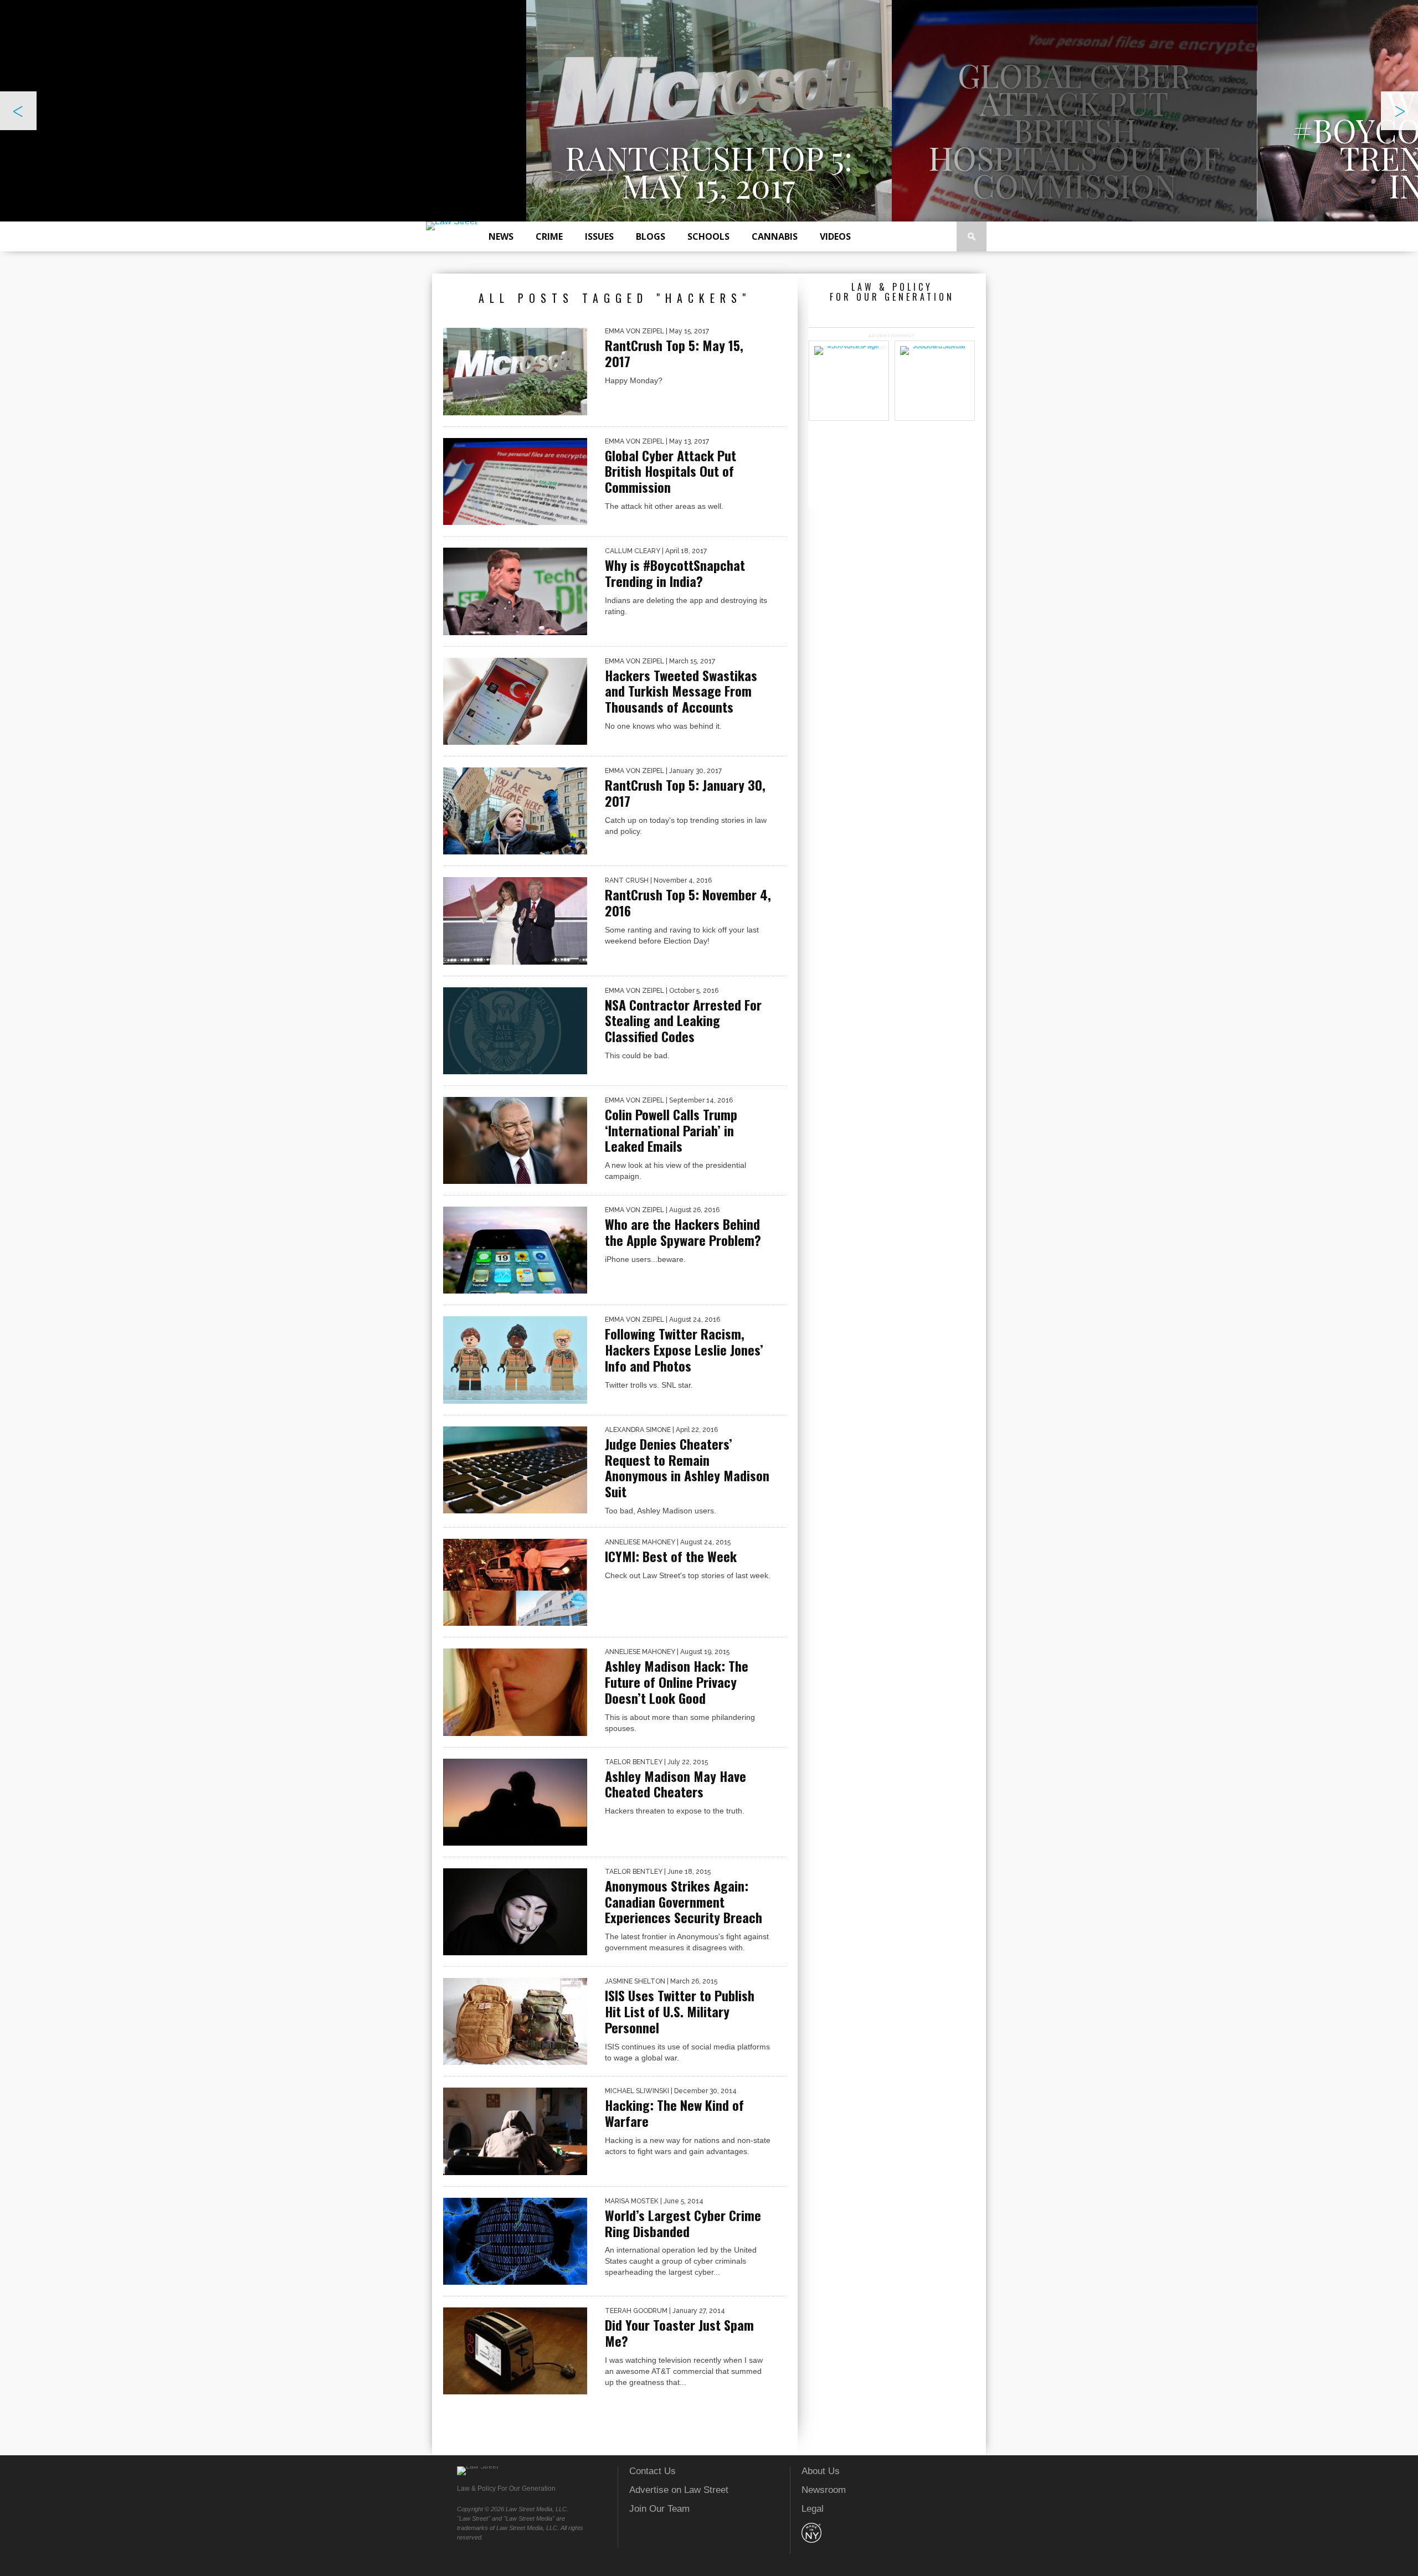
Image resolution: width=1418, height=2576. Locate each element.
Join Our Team (659, 2509)
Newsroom (824, 2490)
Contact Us (653, 2471)
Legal (813, 2509)
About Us (821, 2471)
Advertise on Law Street (679, 2490)
